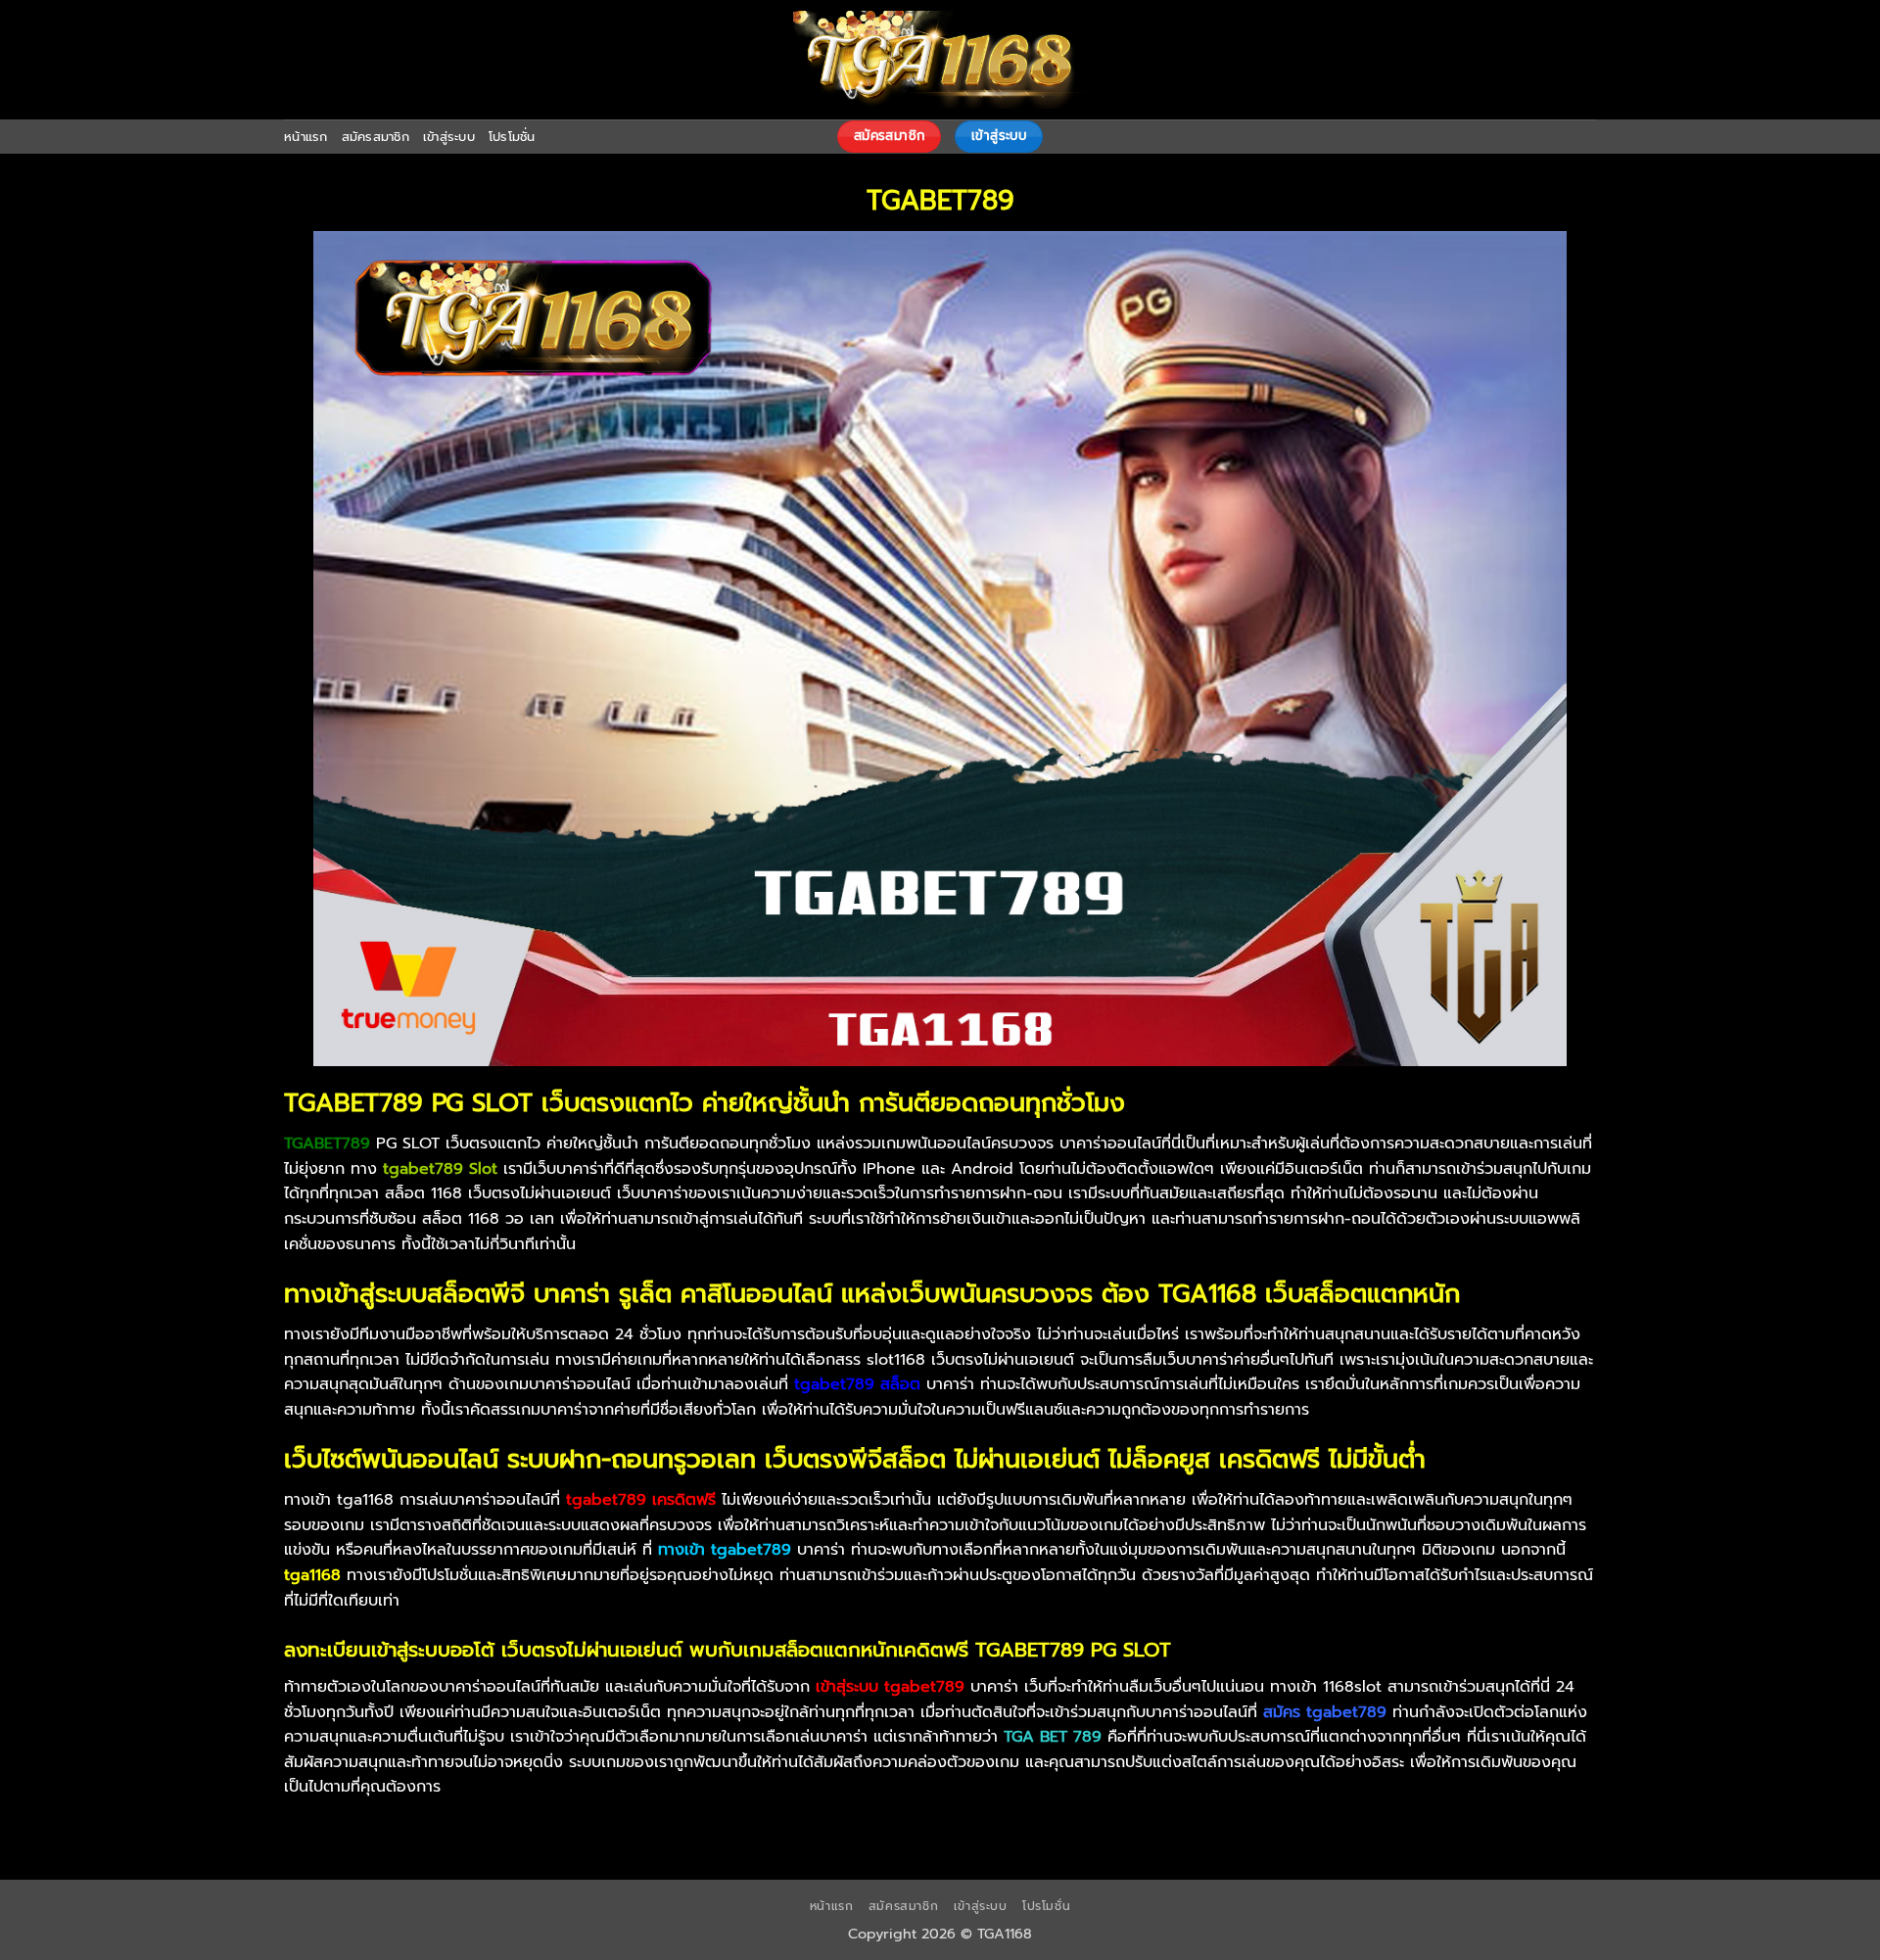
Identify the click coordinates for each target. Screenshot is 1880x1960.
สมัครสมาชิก (376, 137)
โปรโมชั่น (512, 137)
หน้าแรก (306, 137)
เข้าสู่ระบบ (449, 137)
